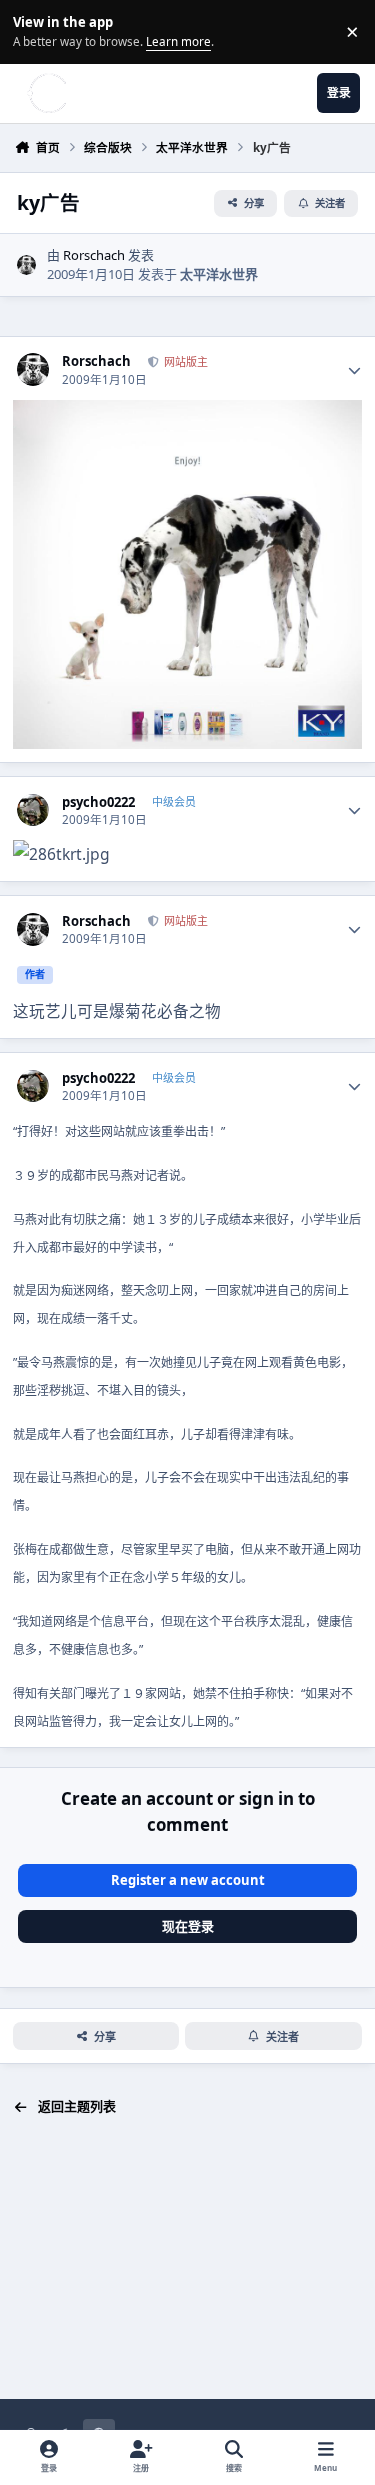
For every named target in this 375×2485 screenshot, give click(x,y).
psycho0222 (98, 802)
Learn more (34, 31)
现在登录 (188, 1926)
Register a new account (188, 1880)
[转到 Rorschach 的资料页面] (27, 265)
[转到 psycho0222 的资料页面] (33, 810)
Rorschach (94, 255)
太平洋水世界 (219, 274)
